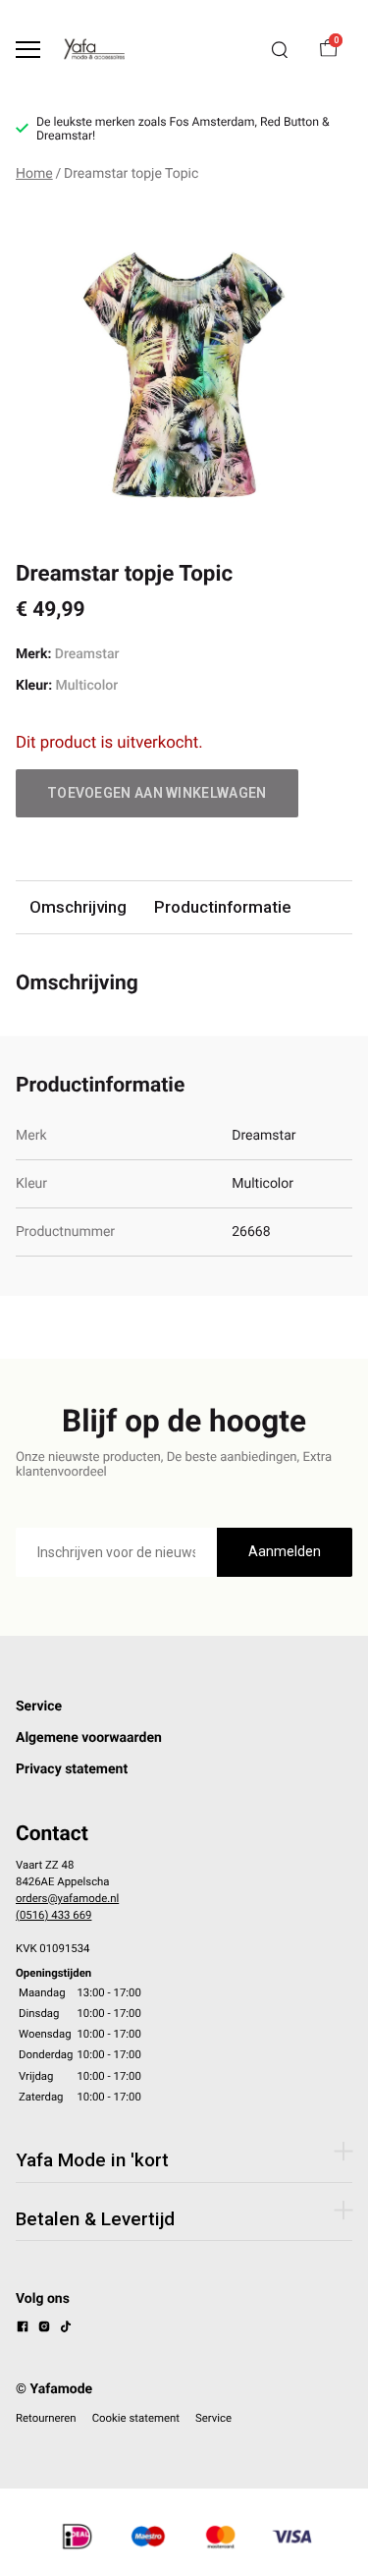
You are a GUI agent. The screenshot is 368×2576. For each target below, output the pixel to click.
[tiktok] (66, 2329)
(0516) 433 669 (53, 1915)
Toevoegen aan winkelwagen (157, 793)
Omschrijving (78, 907)
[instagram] (44, 2329)
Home (34, 174)
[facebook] (23, 2329)
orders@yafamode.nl (67, 1898)
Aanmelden (285, 1551)
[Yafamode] (94, 49)
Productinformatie (222, 907)
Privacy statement (72, 1769)
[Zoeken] (280, 50)
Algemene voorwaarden (89, 1738)
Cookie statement (136, 2418)
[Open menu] (28, 50)
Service (39, 1707)
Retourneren (46, 2418)
